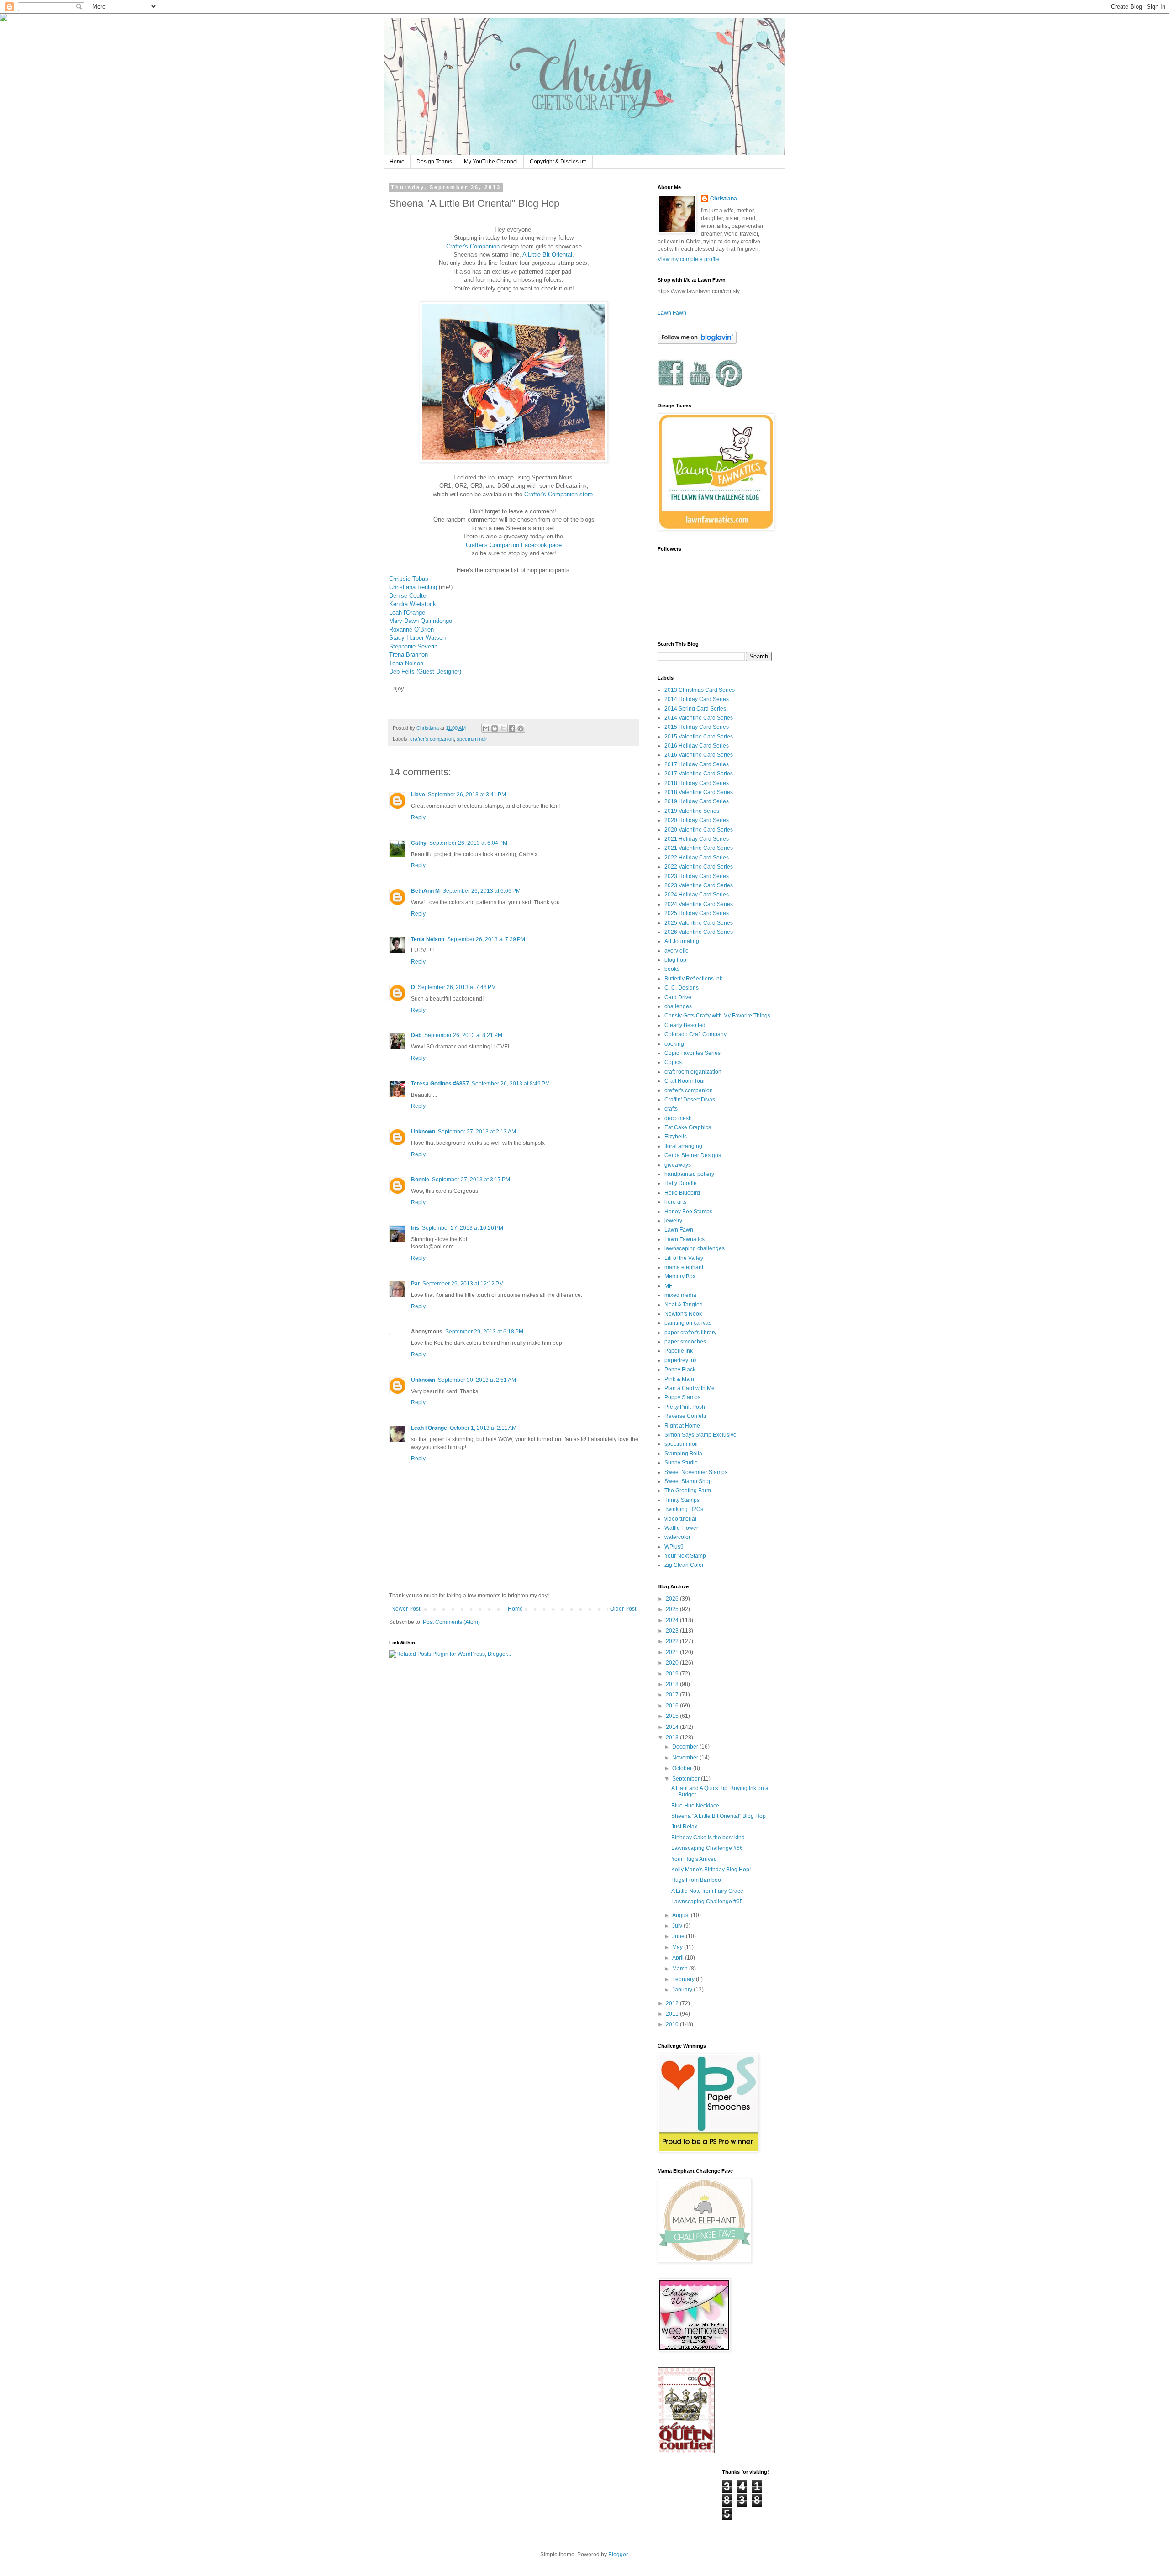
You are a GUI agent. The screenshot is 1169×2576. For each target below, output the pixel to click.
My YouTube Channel (491, 162)
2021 (673, 1652)
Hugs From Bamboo (696, 1880)
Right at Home (682, 1426)
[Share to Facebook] (512, 728)
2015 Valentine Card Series (699, 737)
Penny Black (680, 1370)
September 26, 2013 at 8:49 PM (511, 1084)
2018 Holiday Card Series (697, 783)
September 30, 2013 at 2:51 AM (477, 1380)
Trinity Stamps (682, 1500)
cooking (674, 1044)
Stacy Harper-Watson (417, 638)
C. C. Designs (682, 988)
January (683, 1990)
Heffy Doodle (681, 1183)
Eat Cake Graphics (688, 1127)
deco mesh (678, 1118)
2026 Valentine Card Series (699, 932)
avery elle (677, 951)
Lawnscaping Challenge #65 (707, 1902)
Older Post (623, 1609)
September (687, 1779)
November (686, 1758)
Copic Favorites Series (692, 1053)
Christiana (724, 199)
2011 (673, 2014)
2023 (673, 1631)
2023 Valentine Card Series (699, 885)
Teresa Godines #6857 (440, 1084)
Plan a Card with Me (690, 1388)
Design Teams (434, 162)
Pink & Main (679, 1379)
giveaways (678, 1165)
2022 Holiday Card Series (697, 858)
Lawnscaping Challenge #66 (707, 1848)
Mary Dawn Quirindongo (421, 621)
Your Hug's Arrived (694, 1859)
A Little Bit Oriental (547, 255)
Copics (673, 1062)
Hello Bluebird (682, 1193)
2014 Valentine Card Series (699, 718)
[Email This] (486, 728)
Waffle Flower (681, 1528)
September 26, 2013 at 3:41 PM (467, 795)
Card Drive (678, 997)
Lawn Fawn (672, 313)
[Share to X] (503, 728)
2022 (673, 1641)
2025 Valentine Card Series (699, 923)
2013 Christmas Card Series (700, 690)
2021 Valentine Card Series (699, 848)
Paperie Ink (679, 1351)
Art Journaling (682, 941)
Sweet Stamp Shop (688, 1481)
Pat (415, 1284)
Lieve (418, 795)
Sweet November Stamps (696, 1472)
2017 (673, 1695)
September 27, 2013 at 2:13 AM (477, 1132)
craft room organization (693, 1072)
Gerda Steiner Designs (693, 1155)
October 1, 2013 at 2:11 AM (483, 1428)
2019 (673, 1674)
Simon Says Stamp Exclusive (700, 1435)
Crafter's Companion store (558, 494)
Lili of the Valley (684, 1258)
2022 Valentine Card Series (699, 867)
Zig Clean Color (684, 1565)
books (672, 969)
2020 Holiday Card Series (697, 820)
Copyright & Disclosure (558, 162)
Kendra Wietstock (413, 604)
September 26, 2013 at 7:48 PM (457, 987)
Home (397, 162)
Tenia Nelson (406, 663)
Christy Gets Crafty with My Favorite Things (717, 1016)
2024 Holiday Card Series (697, 895)
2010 (673, 2024)
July (678, 1926)
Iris (415, 1228)
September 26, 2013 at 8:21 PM (463, 1035)
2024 (673, 1620)
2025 (673, 1609)
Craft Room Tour (685, 1081)
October (683, 1768)
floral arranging (683, 1146)
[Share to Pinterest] (521, 728)
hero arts (675, 1202)
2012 (673, 2003)
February (684, 1979)
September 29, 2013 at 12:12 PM (463, 1284)
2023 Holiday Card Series (697, 876)
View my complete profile (689, 259)
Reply (418, 817)
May (678, 1947)
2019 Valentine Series (692, 811)
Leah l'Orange (407, 613)
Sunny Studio (681, 1463)
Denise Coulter (408, 596)
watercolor (677, 1537)
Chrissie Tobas (409, 579)
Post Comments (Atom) (451, 1622)
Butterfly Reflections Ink (693, 979)
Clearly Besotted (685, 1025)
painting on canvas (688, 1323)
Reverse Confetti (685, 1416)
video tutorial (680, 1519)
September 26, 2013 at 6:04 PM (468, 843)
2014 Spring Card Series (695, 709)
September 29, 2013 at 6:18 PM (484, 1332)
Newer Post (406, 1609)
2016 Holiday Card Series (697, 746)
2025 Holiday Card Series (697, 913)
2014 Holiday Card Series (697, 699)
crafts (671, 1109)
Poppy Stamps (682, 1397)
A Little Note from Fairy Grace (707, 1891)
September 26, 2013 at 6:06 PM (482, 891)
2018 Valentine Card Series (699, 792)
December (686, 1747)
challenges (678, 1006)
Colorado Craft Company (695, 1034)
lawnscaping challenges (695, 1248)
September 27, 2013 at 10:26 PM (463, 1228)
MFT (670, 1286)
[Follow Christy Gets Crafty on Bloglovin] (697, 342)
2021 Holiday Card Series (697, 839)
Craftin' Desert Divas (690, 1100)
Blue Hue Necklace (695, 1806)
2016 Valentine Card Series (699, 755)
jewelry (673, 1221)
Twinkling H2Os (684, 1509)
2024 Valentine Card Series (699, 904)
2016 (673, 1706)
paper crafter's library (690, 1333)
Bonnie (420, 1180)
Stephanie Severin (413, 646)
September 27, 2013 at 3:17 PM (471, 1180)
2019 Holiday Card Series (697, 801)
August (682, 1915)
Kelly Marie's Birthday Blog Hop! (711, 1870)
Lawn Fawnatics (685, 1239)
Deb (416, 1035)
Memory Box (680, 1276)
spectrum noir (472, 739)
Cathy (419, 843)
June (679, 1936)
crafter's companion (432, 739)
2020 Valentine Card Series (699, 830)
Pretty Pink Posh (685, 1407)
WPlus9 (674, 1547)
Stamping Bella (683, 1454)
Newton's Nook (683, 1314)
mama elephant (684, 1267)
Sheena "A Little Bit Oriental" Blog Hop (719, 1816)
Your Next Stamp (685, 1556)
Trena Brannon (408, 655)
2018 (673, 1684)
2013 (673, 1738)
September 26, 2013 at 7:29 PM (486, 939)
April (679, 1958)
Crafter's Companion (473, 246)
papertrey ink (681, 1360)
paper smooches (685, 1342)
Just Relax (684, 1827)
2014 (673, 1727)
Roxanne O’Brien (411, 630)
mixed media (680, 1295)
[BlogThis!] (495, 728)
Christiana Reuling (413, 587)
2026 (673, 1599)
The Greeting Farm (688, 1491)
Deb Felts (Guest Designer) (425, 672)
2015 (673, 1716)
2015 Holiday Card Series (697, 727)
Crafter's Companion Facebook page (514, 545)
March (681, 1969)
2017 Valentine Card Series (699, 774)
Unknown (423, 1132)
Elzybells (676, 1137)
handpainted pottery (689, 1174)
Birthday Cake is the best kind (708, 1838)
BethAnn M (425, 891)
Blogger (618, 2555)
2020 (673, 1663)
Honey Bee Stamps (688, 1212)
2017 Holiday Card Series (697, 764)
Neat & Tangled (684, 1305)
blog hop (675, 960)
